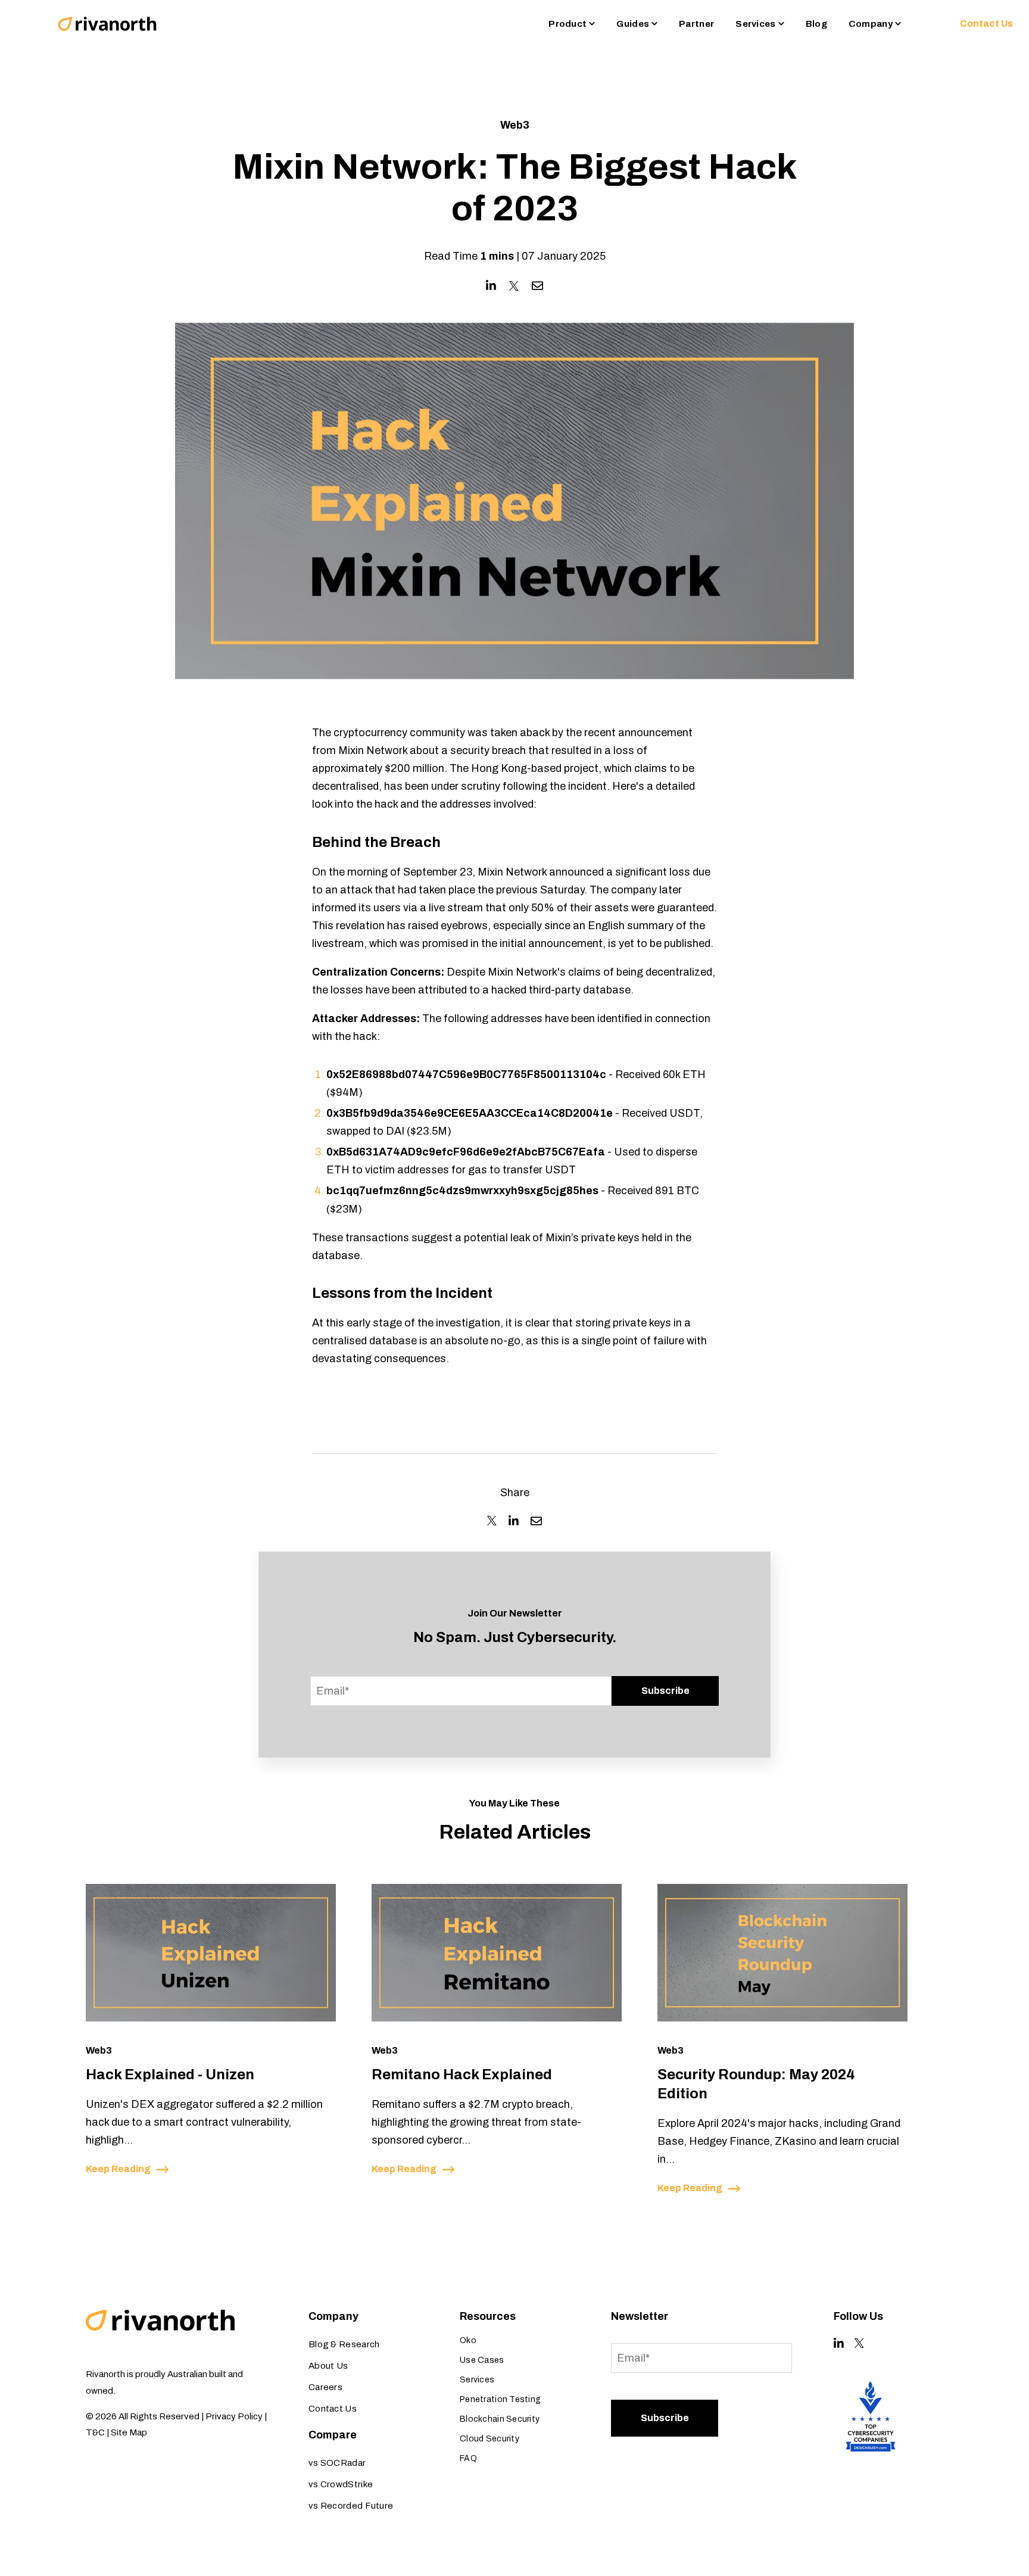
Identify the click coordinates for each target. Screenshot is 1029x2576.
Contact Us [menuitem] (333, 2409)
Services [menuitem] (477, 2380)
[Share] (492, 1521)
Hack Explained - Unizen (170, 2074)
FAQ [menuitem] (468, 2458)
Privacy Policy (234, 2416)
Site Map (129, 2432)
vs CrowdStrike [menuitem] (341, 2484)
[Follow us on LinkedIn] (839, 2343)
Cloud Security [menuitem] (489, 2439)
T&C (95, 2432)
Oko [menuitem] (468, 2340)
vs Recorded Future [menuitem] (351, 2506)
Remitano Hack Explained (462, 2074)
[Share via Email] (537, 286)
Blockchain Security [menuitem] (500, 2419)
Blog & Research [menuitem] (344, 2344)
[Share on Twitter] (514, 286)
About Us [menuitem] (328, 2366)
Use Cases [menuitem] (482, 2360)
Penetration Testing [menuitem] (500, 2399)
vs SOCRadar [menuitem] (337, 2463)
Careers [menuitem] (325, 2387)
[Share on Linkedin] (491, 286)
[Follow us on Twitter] (859, 2343)
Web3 (515, 125)
